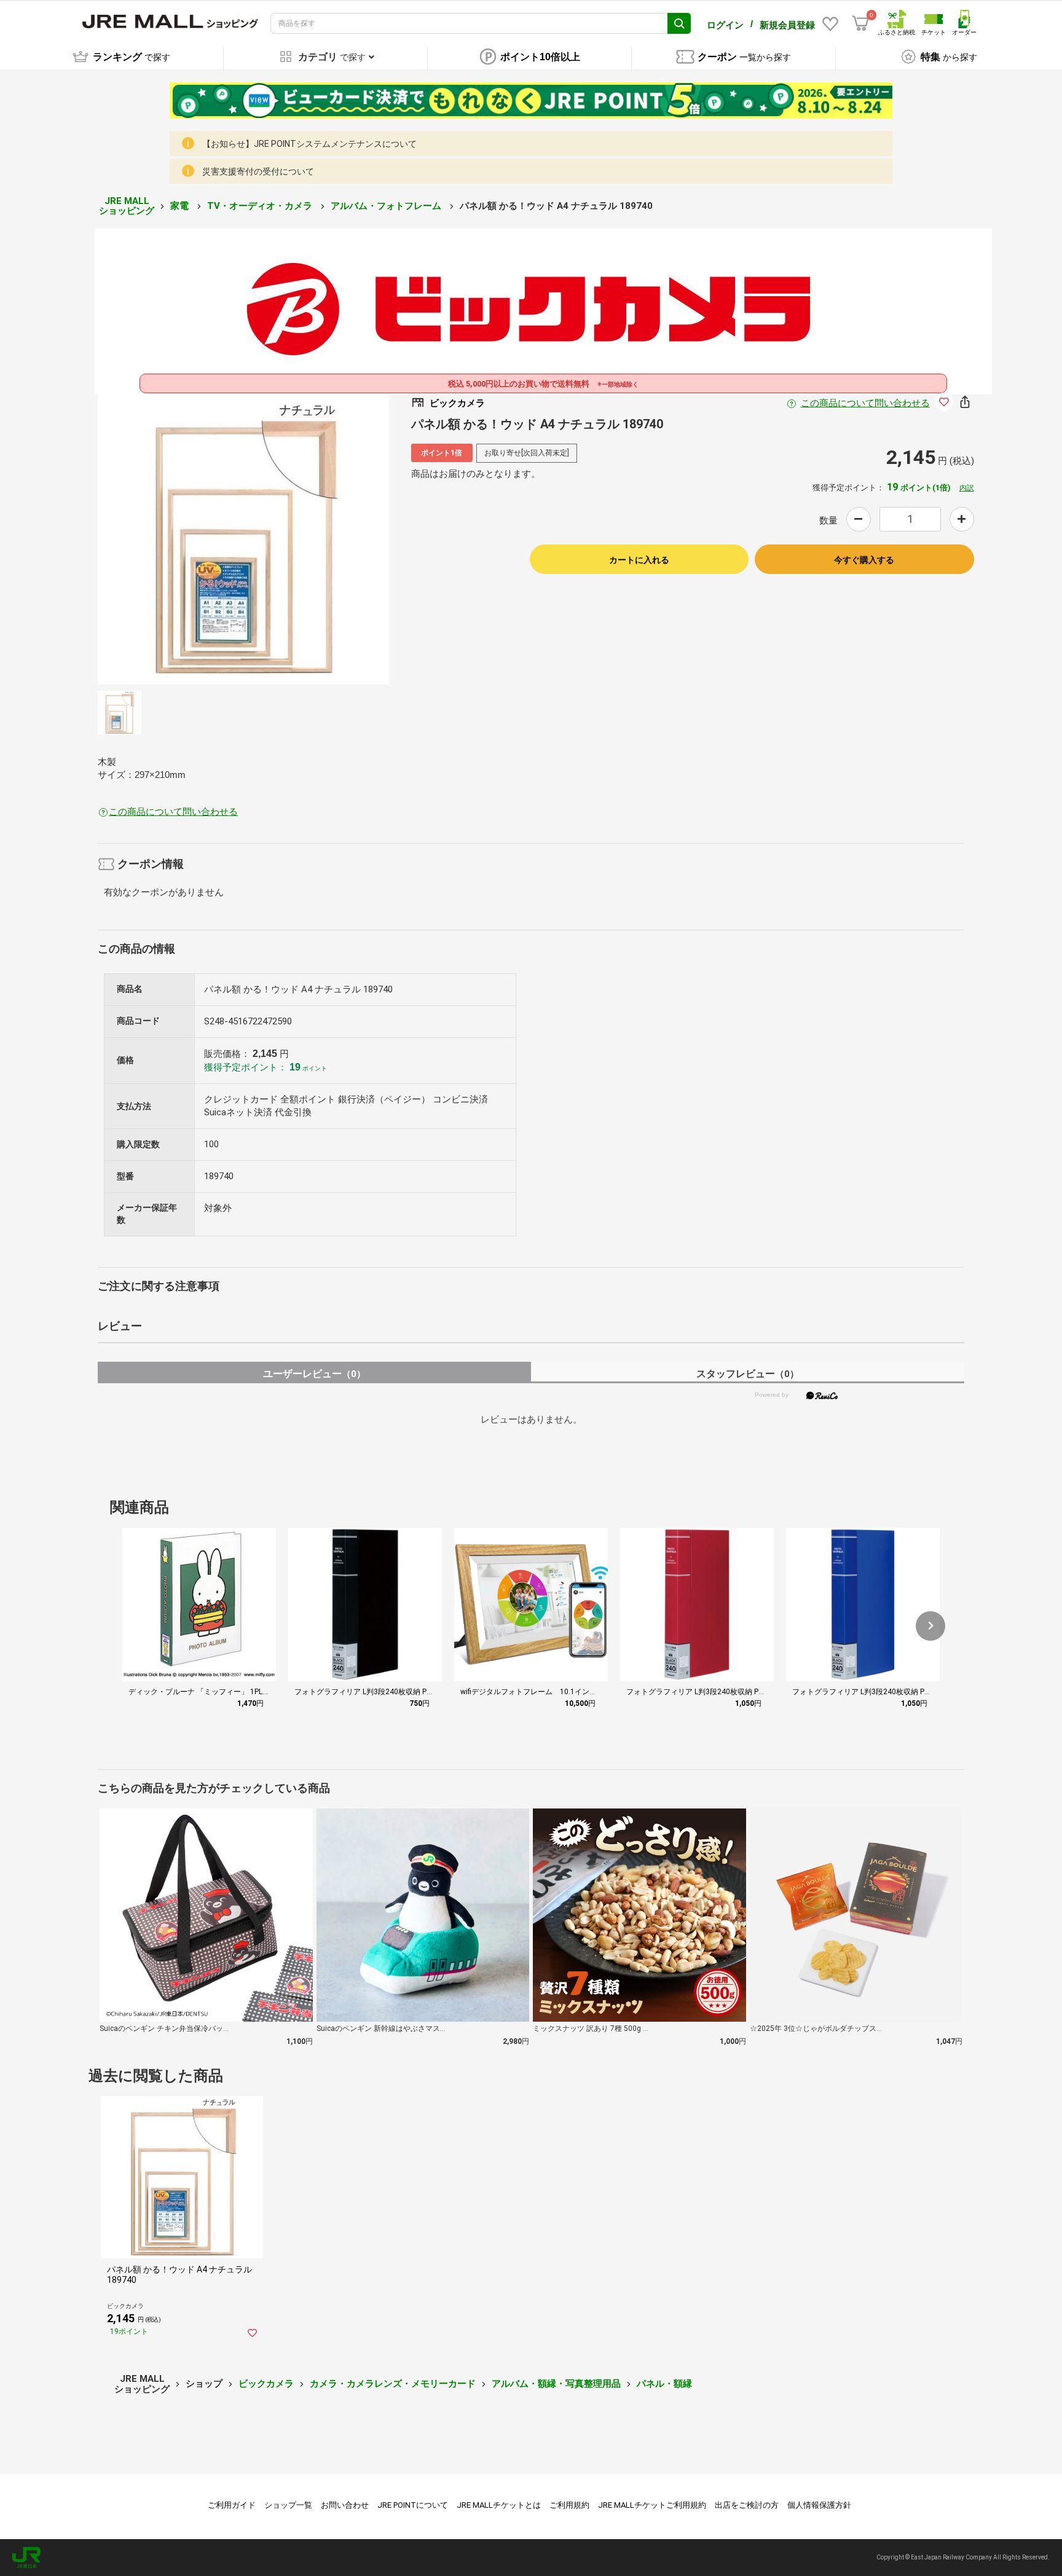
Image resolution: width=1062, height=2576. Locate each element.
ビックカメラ (266, 2384)
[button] (930, 1626)
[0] (860, 23)
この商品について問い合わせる (865, 403)
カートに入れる (639, 560)
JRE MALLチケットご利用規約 (652, 2505)
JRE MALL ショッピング (127, 206)
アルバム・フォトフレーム (387, 206)
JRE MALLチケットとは (499, 2505)
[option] (243, 539)
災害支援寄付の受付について (258, 171)
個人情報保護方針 (819, 2505)
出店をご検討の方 (747, 2505)
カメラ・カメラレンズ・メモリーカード (393, 2384)
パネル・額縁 (664, 2384)
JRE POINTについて (413, 2505)
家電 (181, 206)
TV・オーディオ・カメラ (261, 206)
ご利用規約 (569, 2505)
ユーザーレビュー (314, 1374)
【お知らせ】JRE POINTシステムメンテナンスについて (309, 144)
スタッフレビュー (748, 1374)
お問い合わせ (345, 2505)
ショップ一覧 (288, 2505)
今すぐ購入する (864, 560)
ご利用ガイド (232, 2505)
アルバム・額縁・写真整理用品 (556, 2384)
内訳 (967, 488)
